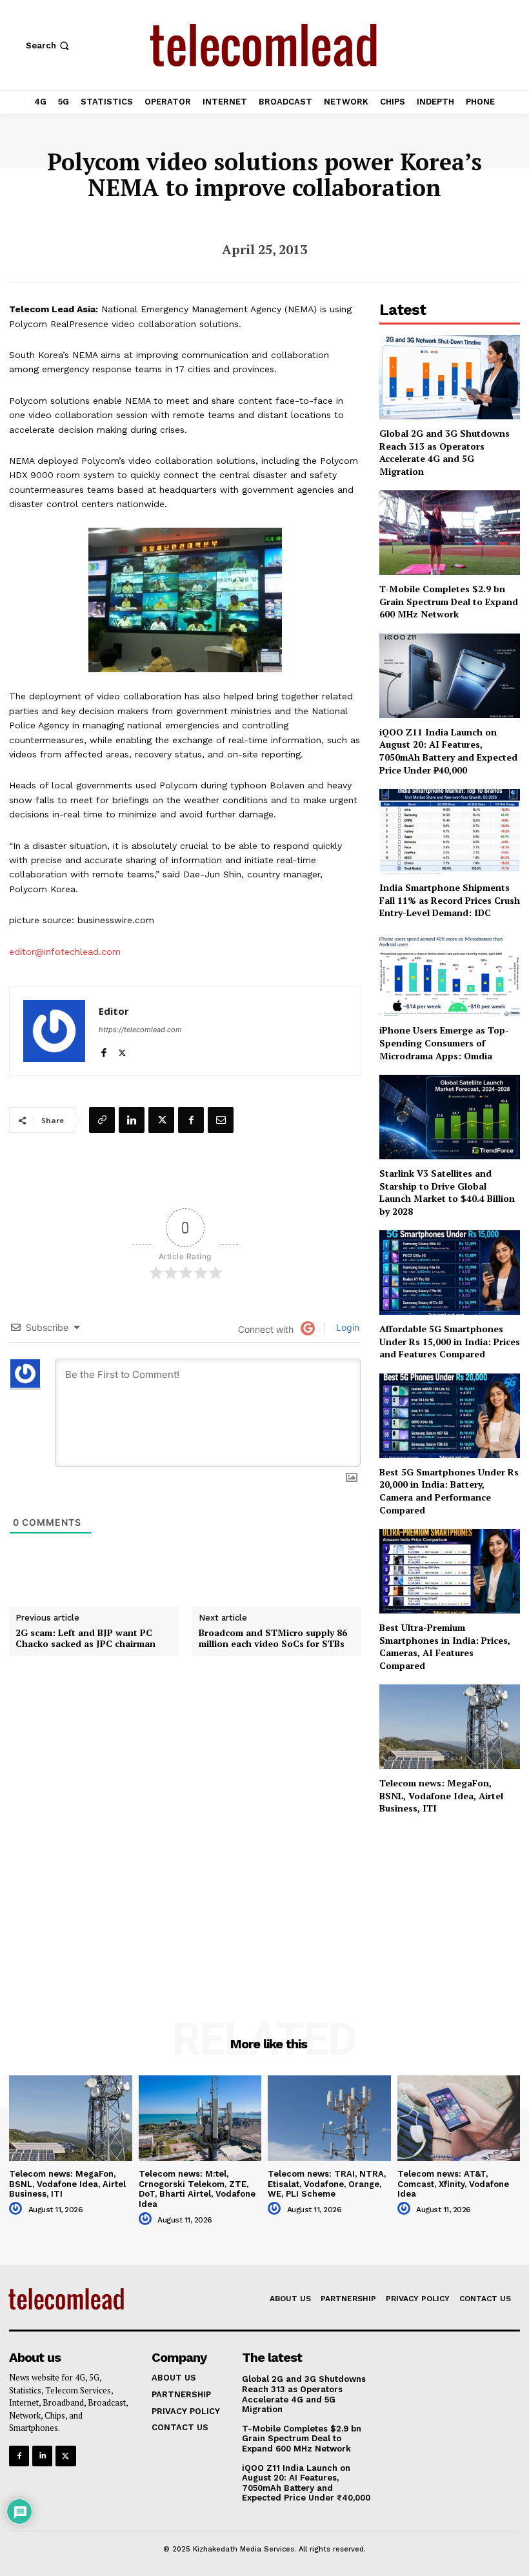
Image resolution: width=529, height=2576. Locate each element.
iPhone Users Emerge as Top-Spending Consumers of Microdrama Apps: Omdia (444, 1043)
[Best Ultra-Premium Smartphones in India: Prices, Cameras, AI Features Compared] (450, 1571)
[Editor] (54, 1031)
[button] (49, 45)
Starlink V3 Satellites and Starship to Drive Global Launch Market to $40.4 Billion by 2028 (447, 1192)
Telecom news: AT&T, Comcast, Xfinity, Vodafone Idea (453, 2184)
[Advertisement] (450, 1900)
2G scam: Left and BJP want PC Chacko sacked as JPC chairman (85, 1639)
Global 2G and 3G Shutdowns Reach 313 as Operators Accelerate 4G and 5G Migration (444, 452)
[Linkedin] (132, 1120)
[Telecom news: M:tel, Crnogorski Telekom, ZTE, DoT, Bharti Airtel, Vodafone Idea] (200, 2118)
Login (346, 1327)
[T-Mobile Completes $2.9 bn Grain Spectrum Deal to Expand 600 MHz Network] (450, 533)
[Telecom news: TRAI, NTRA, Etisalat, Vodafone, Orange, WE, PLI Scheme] (329, 2118)
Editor (114, 1011)
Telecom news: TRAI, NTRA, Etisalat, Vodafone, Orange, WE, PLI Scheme (327, 2184)
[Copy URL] (102, 1120)
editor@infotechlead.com (65, 952)
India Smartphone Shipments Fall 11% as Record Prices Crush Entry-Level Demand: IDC (450, 900)
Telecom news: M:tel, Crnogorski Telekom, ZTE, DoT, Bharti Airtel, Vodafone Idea (197, 2189)
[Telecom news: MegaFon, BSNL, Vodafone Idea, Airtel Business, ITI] (450, 1727)
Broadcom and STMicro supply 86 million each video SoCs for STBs (273, 1639)
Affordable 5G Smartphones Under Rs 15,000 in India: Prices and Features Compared (450, 1341)
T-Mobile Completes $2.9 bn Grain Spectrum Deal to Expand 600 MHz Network (449, 601)
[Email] (221, 1120)
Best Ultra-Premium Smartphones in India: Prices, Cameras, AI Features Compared (445, 1646)
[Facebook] (104, 1050)
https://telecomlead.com (140, 1030)
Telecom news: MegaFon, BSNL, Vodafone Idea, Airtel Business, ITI (441, 1795)
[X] (122, 1050)
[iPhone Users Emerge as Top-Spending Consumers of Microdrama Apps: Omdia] (450, 974)
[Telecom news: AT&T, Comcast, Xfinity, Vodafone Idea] (459, 2118)
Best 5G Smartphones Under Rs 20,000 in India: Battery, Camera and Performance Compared (449, 1491)
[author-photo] (17, 2209)
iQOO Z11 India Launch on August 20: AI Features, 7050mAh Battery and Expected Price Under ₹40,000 (448, 751)
